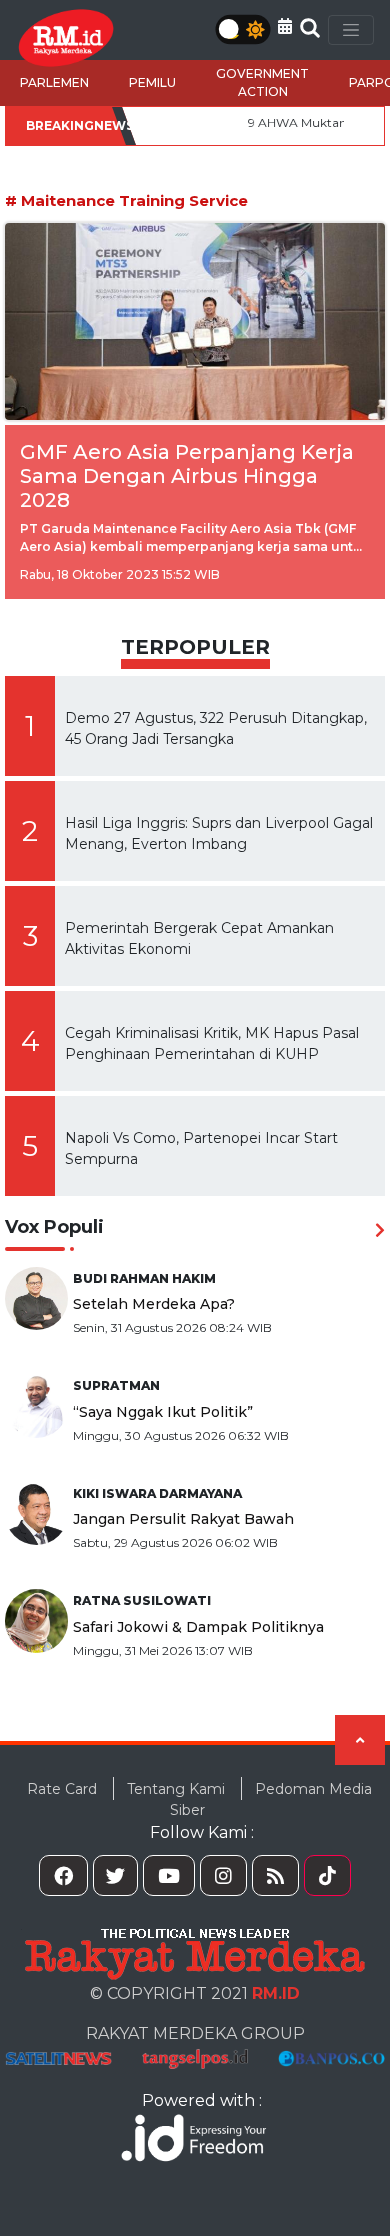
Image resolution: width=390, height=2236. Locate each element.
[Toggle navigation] (351, 30)
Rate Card (62, 1789)
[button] (285, 26)
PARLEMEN (54, 82)
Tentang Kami (176, 1789)
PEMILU (152, 82)
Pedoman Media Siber (271, 1799)
